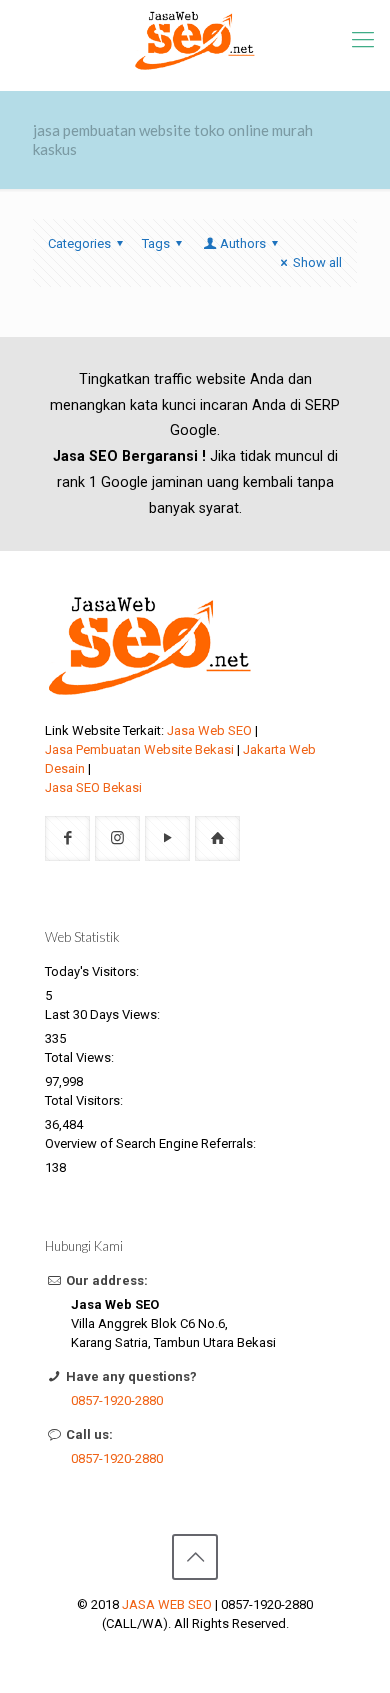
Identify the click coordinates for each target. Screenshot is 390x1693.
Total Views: (81, 1057)
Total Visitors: (85, 1100)
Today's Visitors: (93, 971)
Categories (79, 243)
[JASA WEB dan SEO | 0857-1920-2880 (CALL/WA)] (195, 40)
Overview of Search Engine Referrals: (152, 1143)
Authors (243, 243)
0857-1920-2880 (117, 1400)
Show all (317, 262)
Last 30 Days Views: (104, 1014)
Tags (156, 243)
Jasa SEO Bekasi (93, 787)
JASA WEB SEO (167, 1604)
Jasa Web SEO (209, 730)
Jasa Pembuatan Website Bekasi (139, 749)
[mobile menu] (363, 40)
